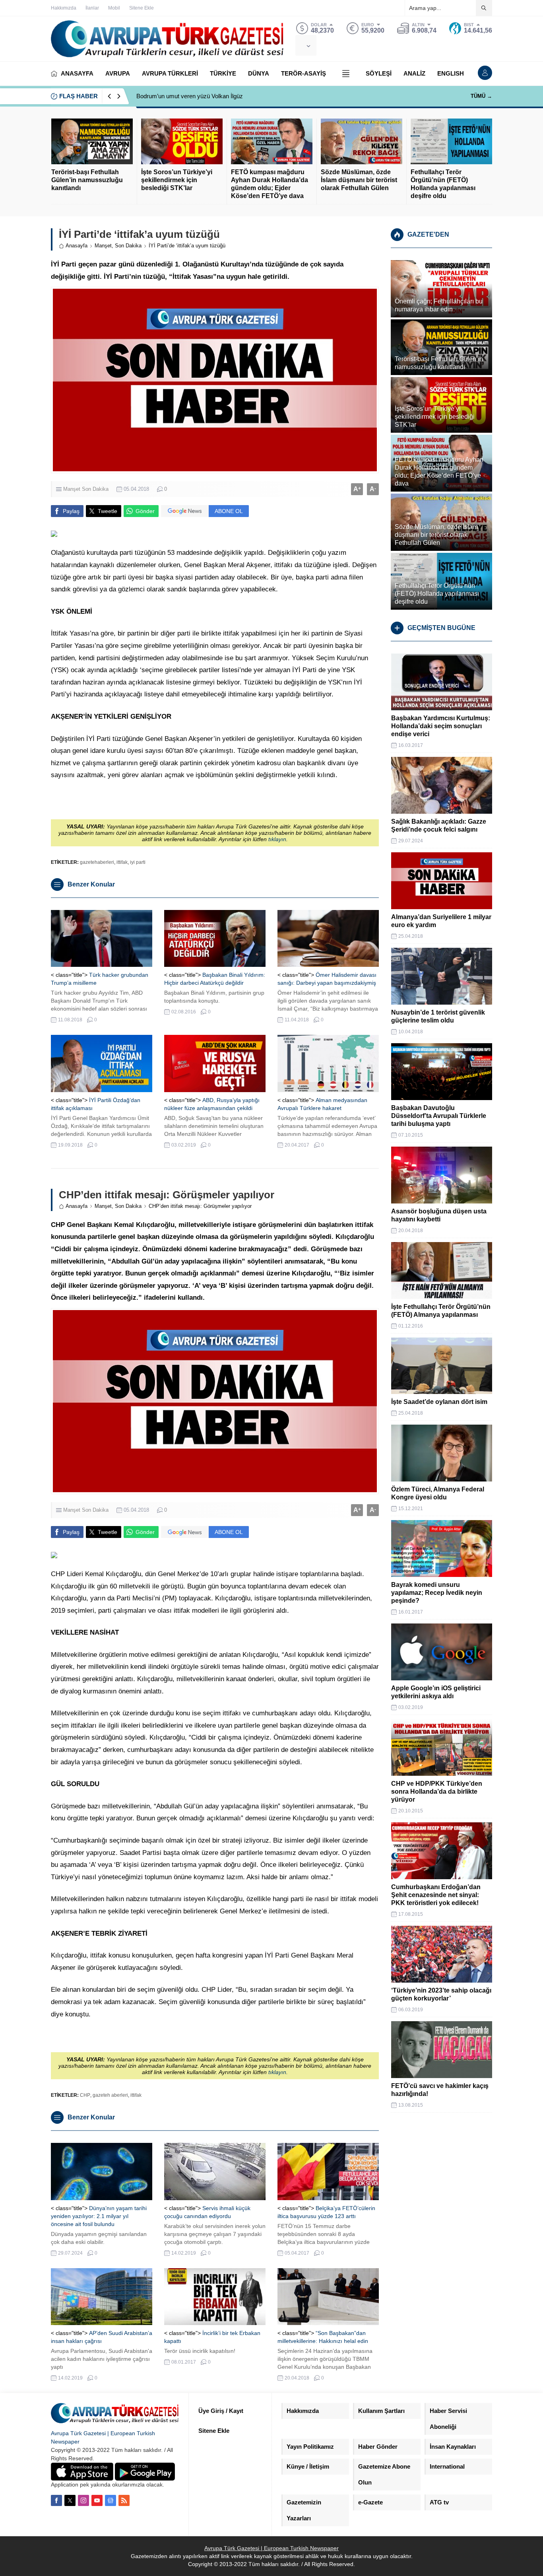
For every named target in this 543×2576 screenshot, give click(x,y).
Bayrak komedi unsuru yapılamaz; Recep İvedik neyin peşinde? (437, 1593)
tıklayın (277, 839)
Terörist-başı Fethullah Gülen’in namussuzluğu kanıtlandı (87, 180)
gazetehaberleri (97, 862)
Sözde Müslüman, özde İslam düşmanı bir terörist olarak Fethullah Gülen (359, 180)
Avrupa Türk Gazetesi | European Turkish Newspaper (271, 2548)
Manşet (103, 246)
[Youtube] (97, 2500)
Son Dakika (128, 246)
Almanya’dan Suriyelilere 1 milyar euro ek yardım (441, 921)
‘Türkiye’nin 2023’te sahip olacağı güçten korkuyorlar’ (441, 1994)
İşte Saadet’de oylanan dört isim (439, 1402)
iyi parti (138, 862)
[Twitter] (70, 2500)
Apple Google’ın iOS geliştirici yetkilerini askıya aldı (436, 1692)
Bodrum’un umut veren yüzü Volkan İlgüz (190, 96)
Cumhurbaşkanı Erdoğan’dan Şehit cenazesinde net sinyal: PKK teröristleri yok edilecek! (436, 1895)
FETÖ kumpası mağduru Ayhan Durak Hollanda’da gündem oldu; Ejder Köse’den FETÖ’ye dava (270, 184)
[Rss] (124, 2500)
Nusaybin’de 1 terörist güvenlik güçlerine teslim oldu (438, 1016)
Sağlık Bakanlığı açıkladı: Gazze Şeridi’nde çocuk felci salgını (439, 825)
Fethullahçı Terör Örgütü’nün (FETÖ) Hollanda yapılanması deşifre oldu (443, 184)
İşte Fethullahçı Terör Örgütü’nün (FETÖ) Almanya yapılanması (441, 1311)
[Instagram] (83, 2500)
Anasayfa (77, 246)
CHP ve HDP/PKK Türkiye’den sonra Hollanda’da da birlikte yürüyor (437, 1792)
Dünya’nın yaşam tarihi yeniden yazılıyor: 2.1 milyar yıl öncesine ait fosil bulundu (99, 2216)
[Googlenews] (111, 2500)
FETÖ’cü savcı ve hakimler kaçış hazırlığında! (440, 2090)
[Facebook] (56, 2500)
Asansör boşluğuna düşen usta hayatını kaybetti (439, 1215)
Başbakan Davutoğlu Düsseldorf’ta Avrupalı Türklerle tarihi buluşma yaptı (439, 1116)
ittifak (122, 862)
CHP (85, 2095)
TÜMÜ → (481, 96)
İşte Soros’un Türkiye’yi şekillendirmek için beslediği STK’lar (177, 180)
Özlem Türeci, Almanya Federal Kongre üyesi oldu (438, 1493)
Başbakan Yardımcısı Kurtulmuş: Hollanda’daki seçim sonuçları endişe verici (441, 726)
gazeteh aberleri (110, 2095)
